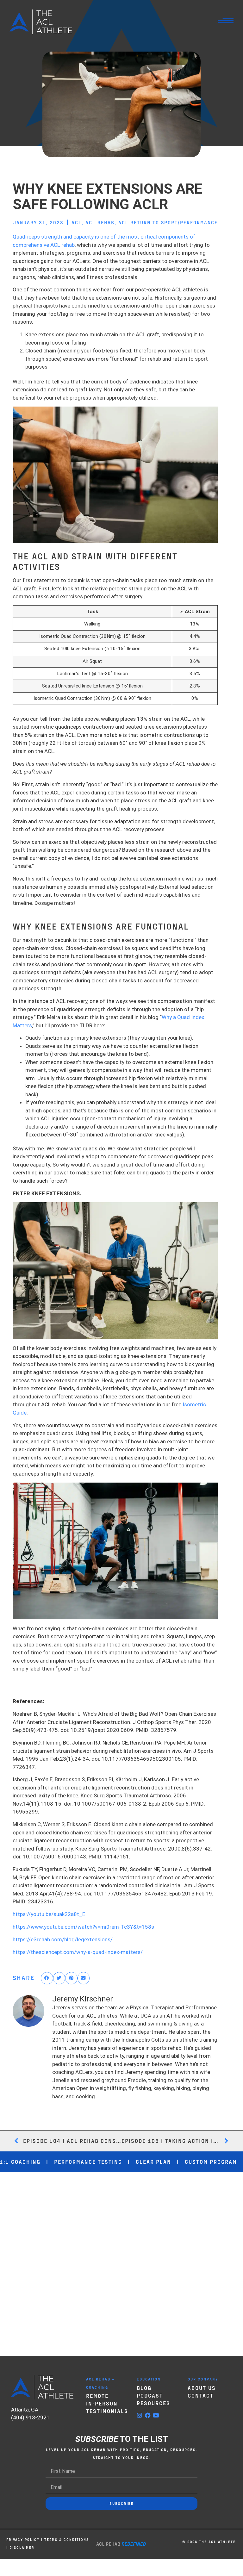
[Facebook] (148, 2415)
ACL (77, 222)
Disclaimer (22, 2547)
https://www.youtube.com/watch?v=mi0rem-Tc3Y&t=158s (83, 1927)
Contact (201, 2395)
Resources (153, 2403)
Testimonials (107, 2411)
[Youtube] (156, 2415)
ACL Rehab (100, 222)
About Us (202, 2388)
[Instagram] (140, 2415)
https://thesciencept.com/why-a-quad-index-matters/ (78, 1952)
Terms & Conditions (67, 2539)
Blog (144, 2388)
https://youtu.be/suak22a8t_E (49, 1914)
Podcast (150, 2395)
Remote (97, 2396)
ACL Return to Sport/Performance (168, 222)
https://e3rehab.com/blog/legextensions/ (63, 1939)
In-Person (102, 2403)
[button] (47, 1978)
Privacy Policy (23, 2539)
